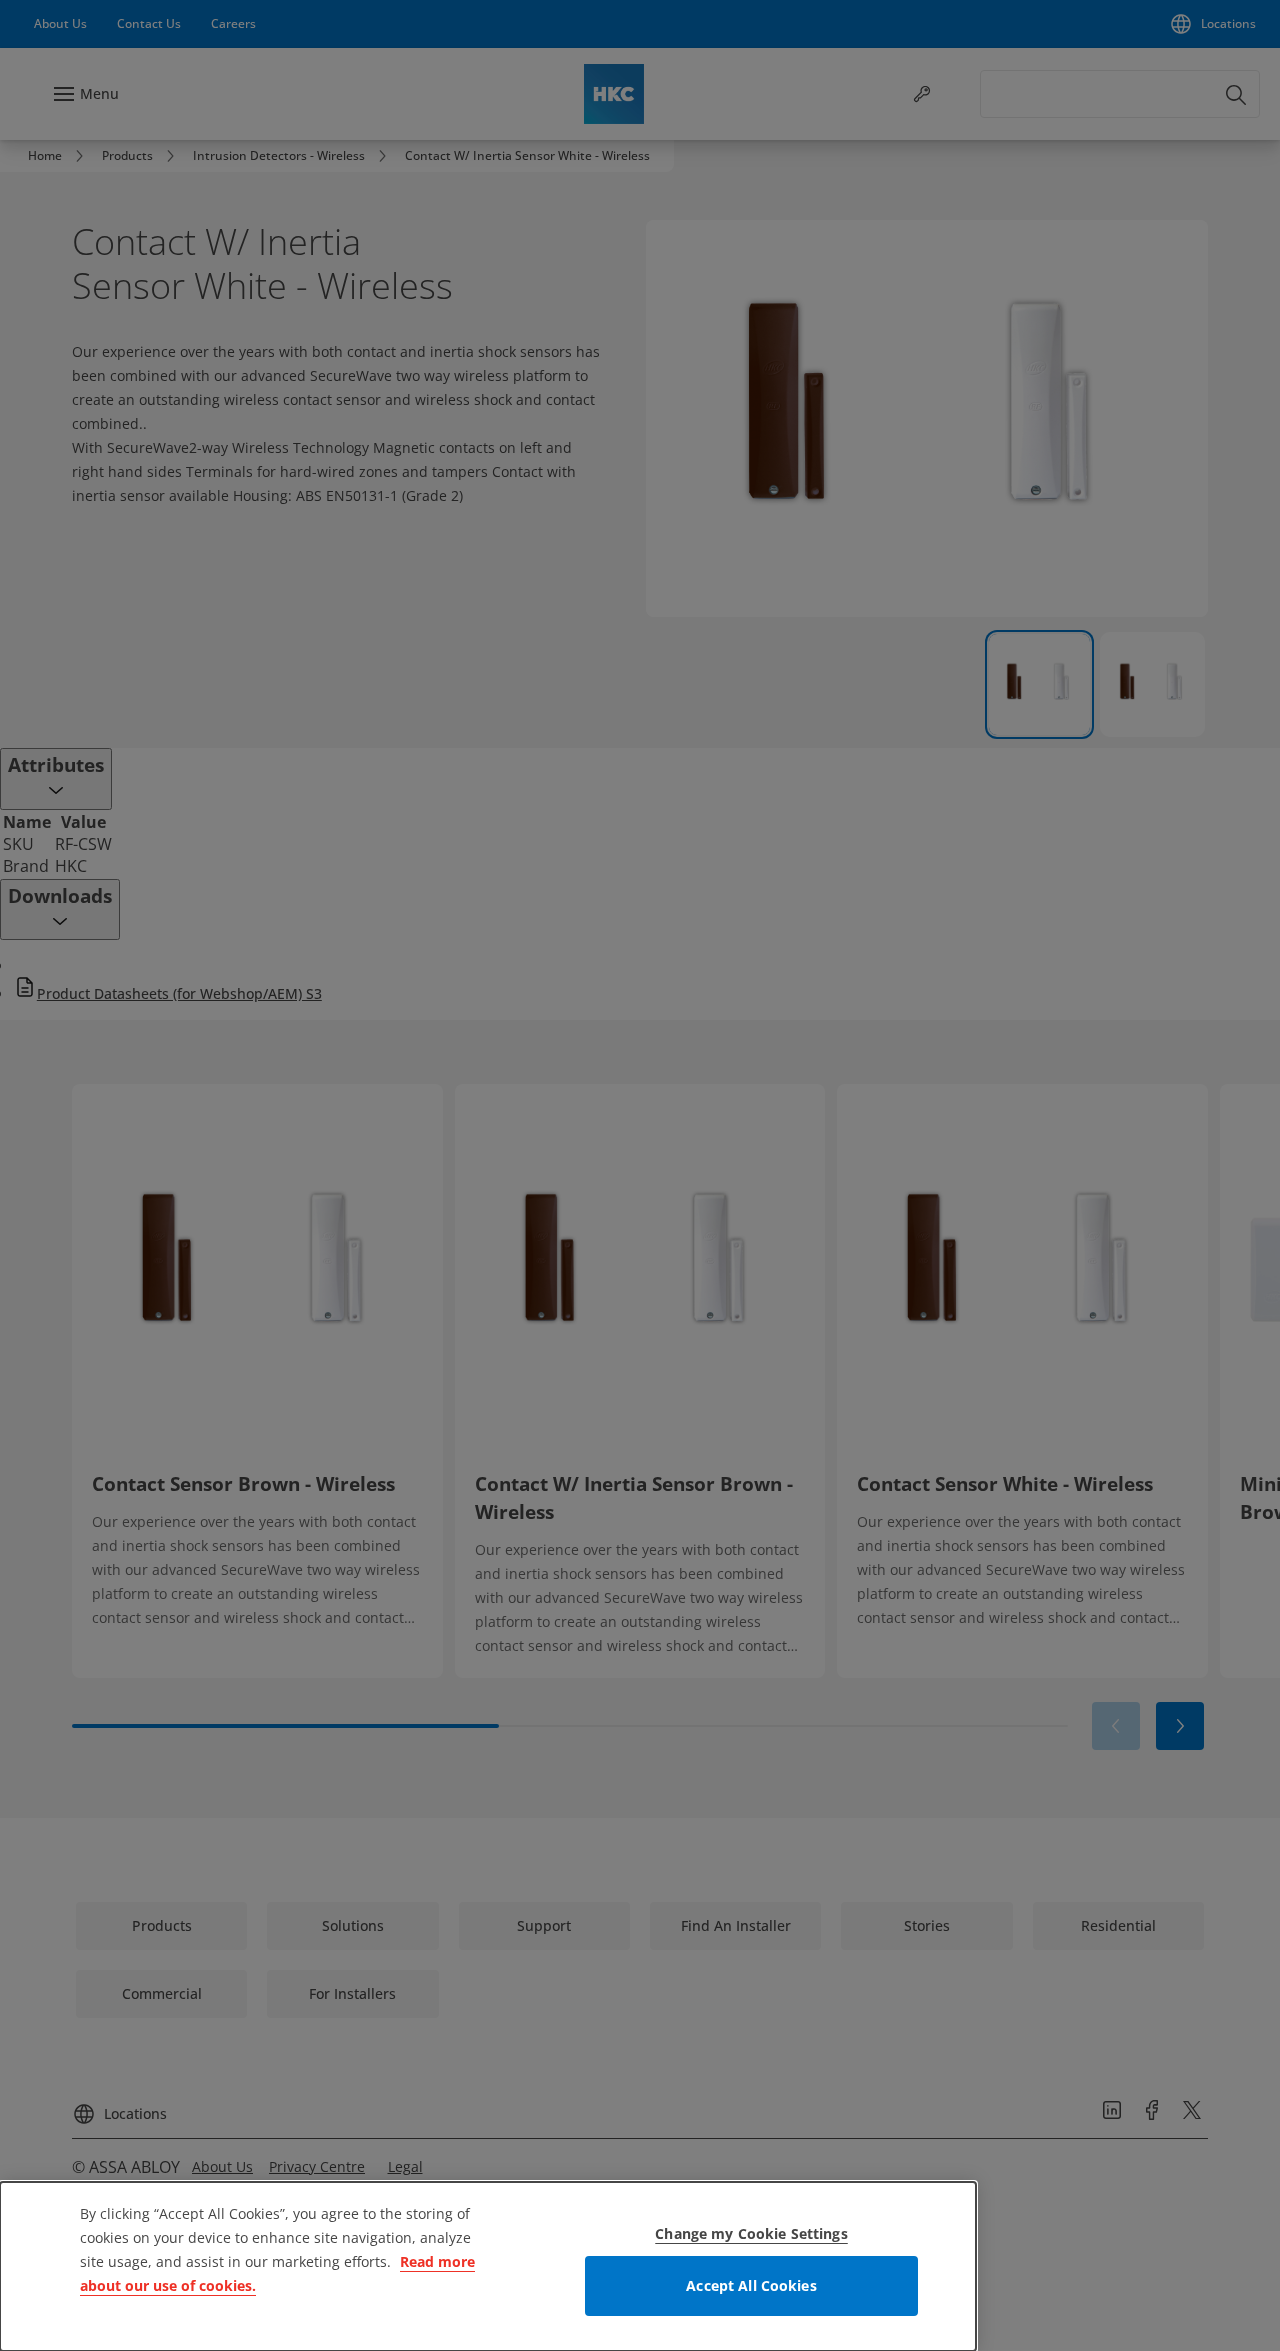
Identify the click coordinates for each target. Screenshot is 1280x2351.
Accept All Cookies (751, 2285)
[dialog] (488, 2266)
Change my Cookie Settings (751, 2233)
